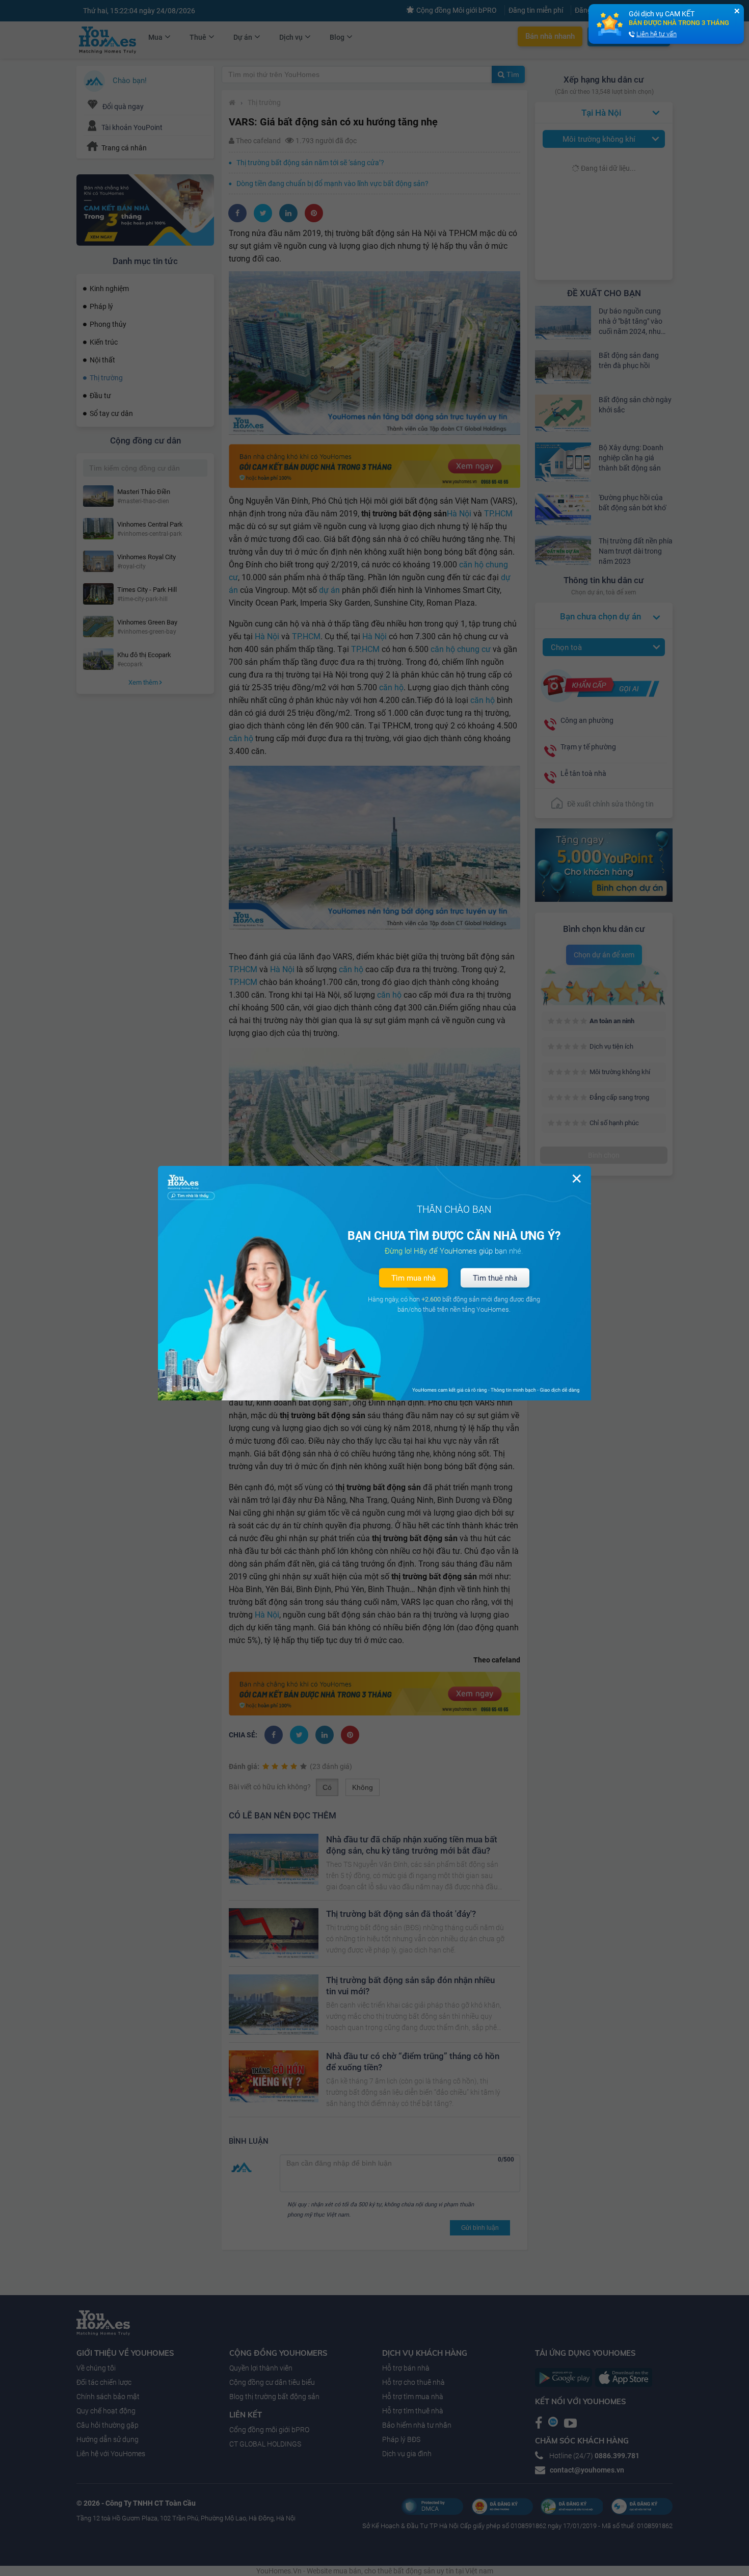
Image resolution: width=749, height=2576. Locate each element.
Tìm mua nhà (413, 1278)
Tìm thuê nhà (495, 1278)
